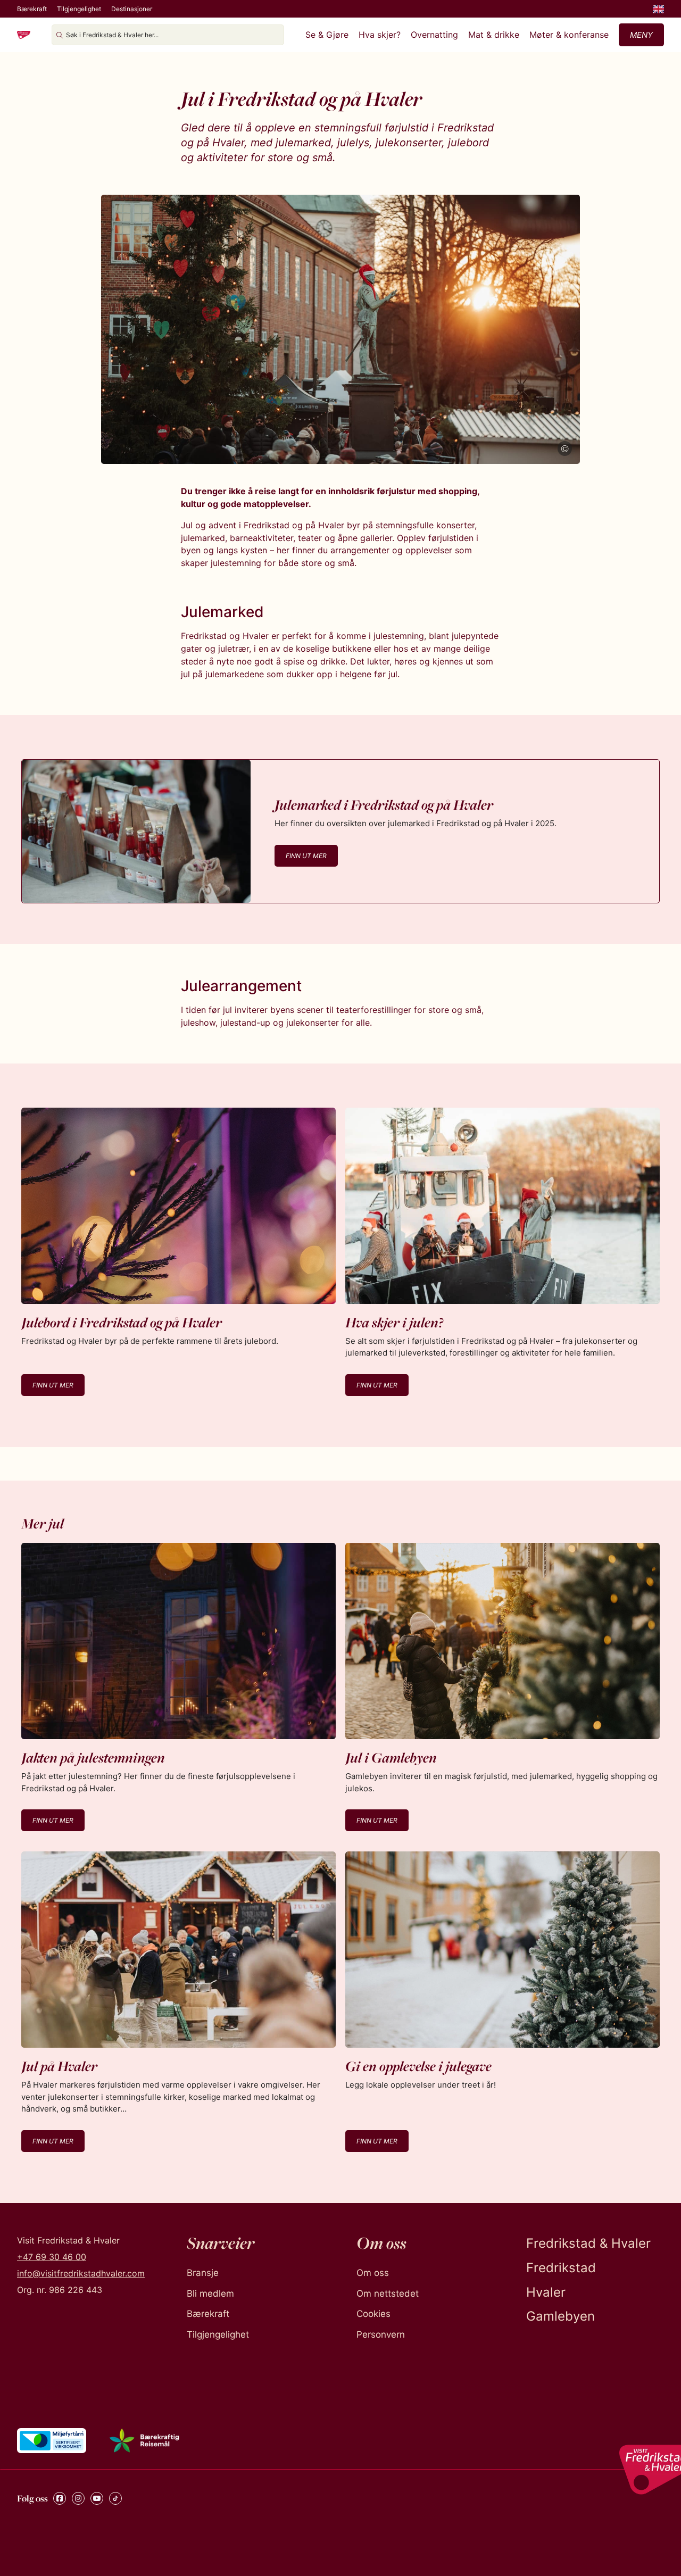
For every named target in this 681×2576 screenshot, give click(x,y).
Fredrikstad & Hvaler (588, 2243)
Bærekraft (32, 9)
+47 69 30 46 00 (52, 2257)
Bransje (203, 2273)
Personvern (381, 2334)
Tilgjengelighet (79, 9)
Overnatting (434, 35)
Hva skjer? (380, 35)
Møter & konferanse (569, 35)
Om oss (373, 2273)
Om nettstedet (388, 2294)
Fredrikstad (561, 2268)
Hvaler (546, 2292)
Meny (641, 35)
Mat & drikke (494, 35)
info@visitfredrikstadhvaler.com (81, 2273)
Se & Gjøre (327, 35)
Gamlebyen (560, 2316)
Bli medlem (210, 2294)
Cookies (373, 2314)
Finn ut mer (306, 856)
